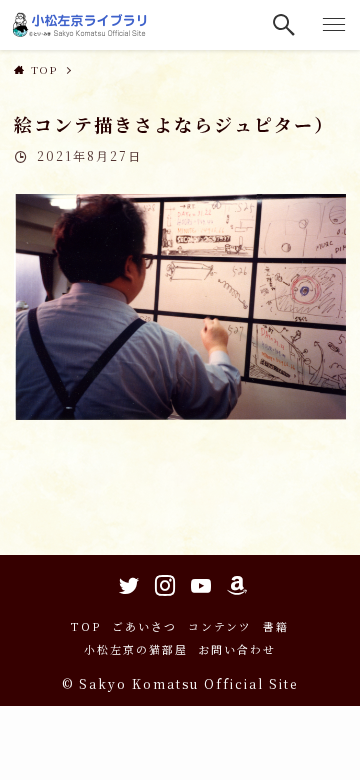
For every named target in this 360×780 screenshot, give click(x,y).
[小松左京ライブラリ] (82, 25)
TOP (86, 626)
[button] (285, 25)
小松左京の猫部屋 (136, 649)
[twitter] (126, 582)
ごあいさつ (144, 626)
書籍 (276, 626)
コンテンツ (220, 626)
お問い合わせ (237, 649)
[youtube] (198, 582)
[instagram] (162, 582)
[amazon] (234, 582)
